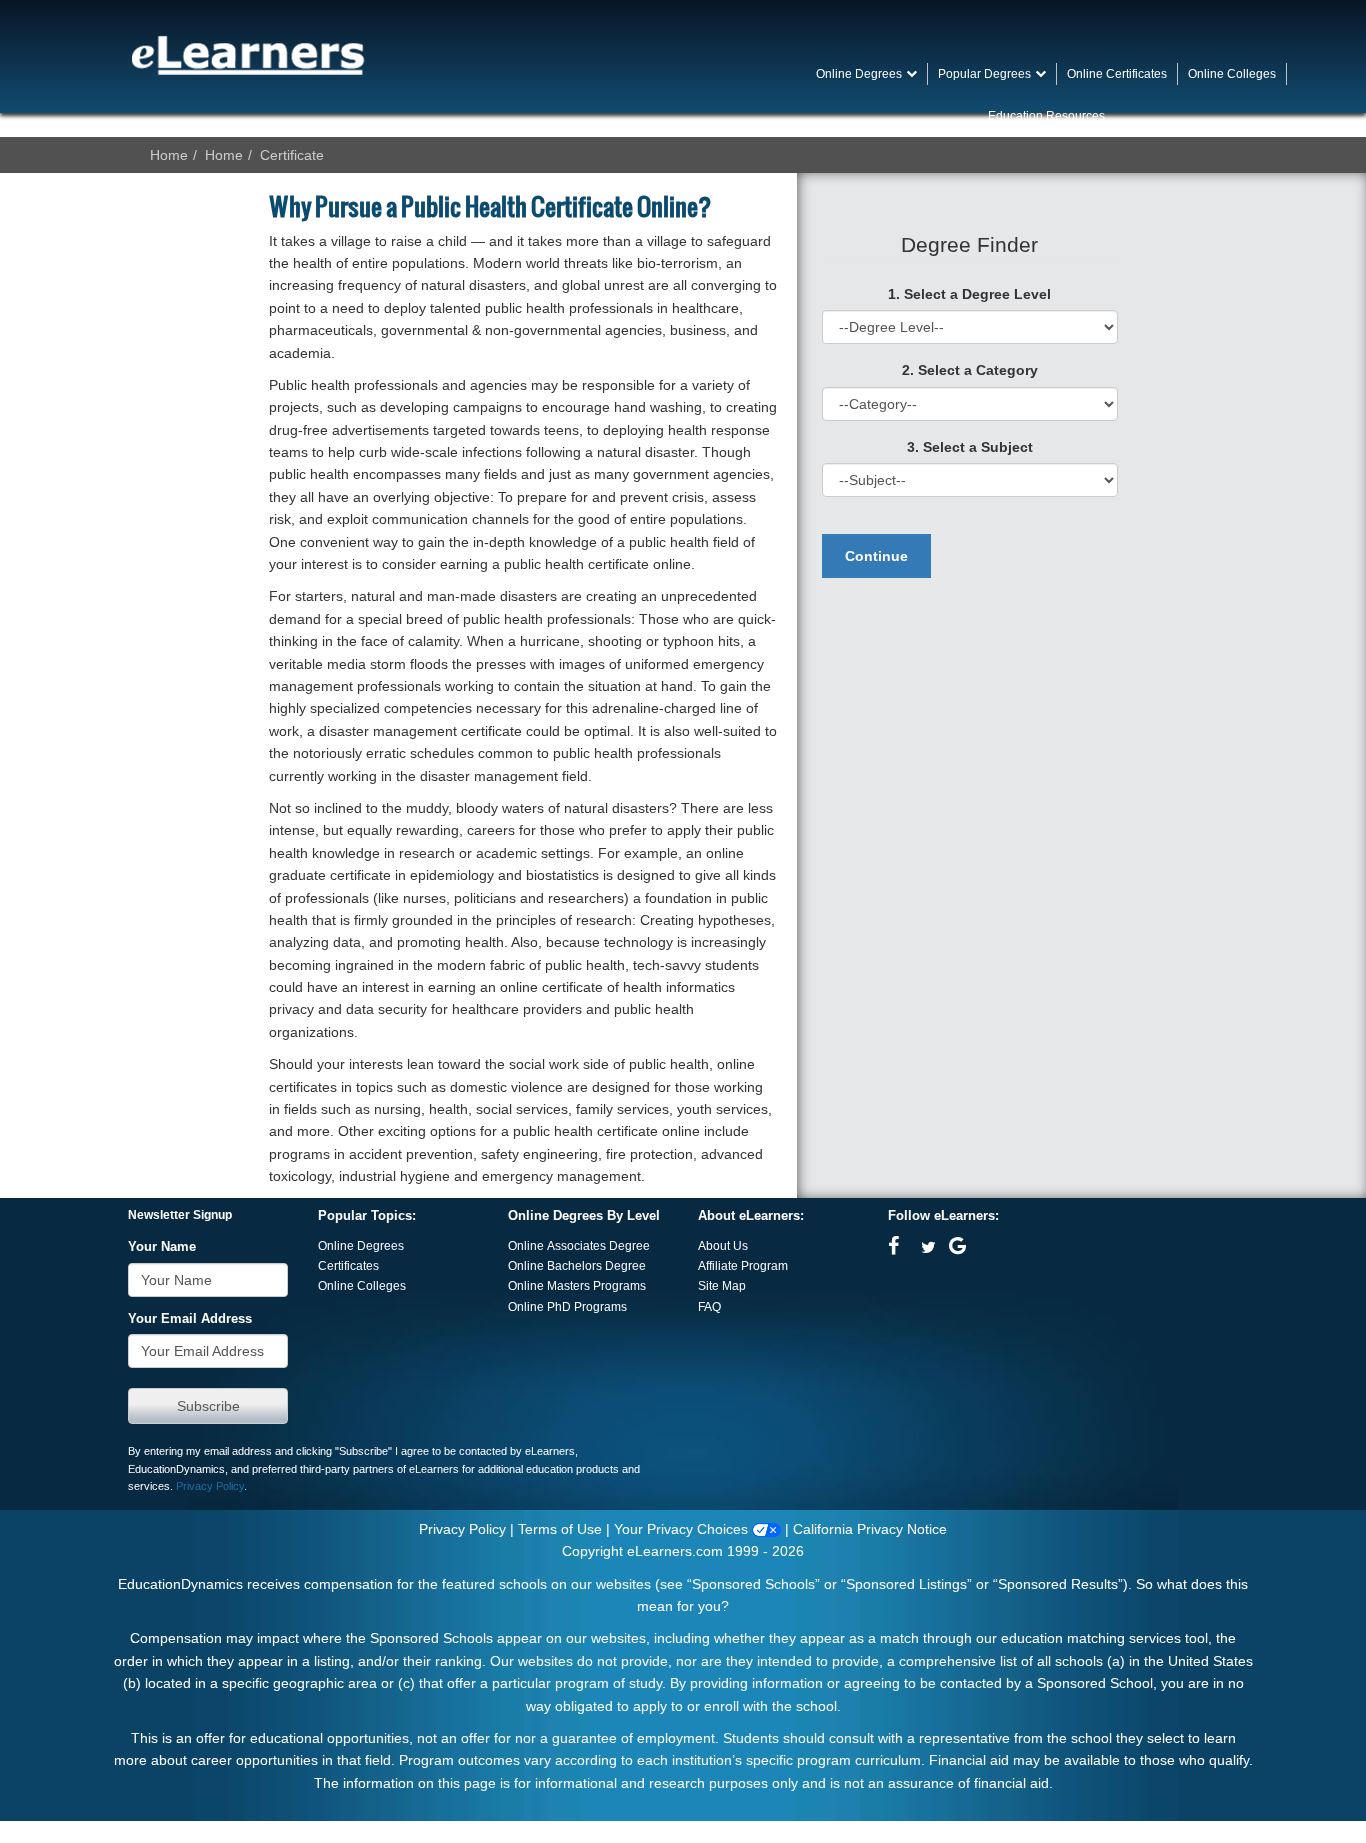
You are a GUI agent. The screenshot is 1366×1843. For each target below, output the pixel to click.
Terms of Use (560, 1529)
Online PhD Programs (567, 1307)
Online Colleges (362, 1286)
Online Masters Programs (577, 1286)
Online (527, 1266)
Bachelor (571, 1266)
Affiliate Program (743, 1266)
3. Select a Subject (970, 447)
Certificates (348, 1266)
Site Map (722, 1286)
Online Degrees (361, 1246)
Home (169, 155)
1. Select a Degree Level (969, 294)
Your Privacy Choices (683, 1529)
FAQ (709, 1307)
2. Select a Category (970, 370)
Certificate (292, 155)
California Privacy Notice (870, 1529)
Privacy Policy (210, 1486)
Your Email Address (190, 1319)
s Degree (621, 1266)
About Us (723, 1246)
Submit (208, 1406)
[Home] (248, 55)
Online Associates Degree (579, 1246)
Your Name (162, 1247)
